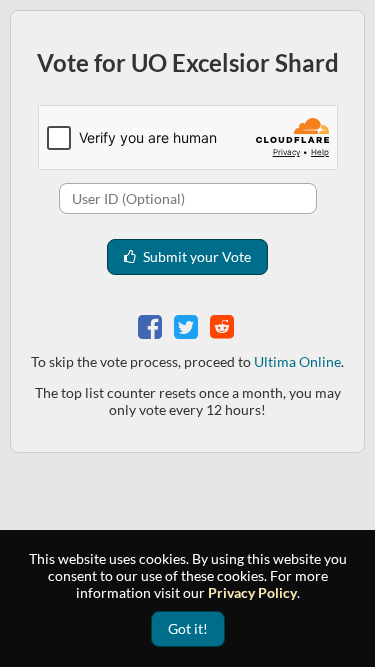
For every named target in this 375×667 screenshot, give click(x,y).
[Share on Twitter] (188, 324)
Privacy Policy (252, 592)
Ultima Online (297, 361)
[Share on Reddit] (224, 324)
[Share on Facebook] (152, 324)
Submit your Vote (195, 256)
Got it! (188, 628)
